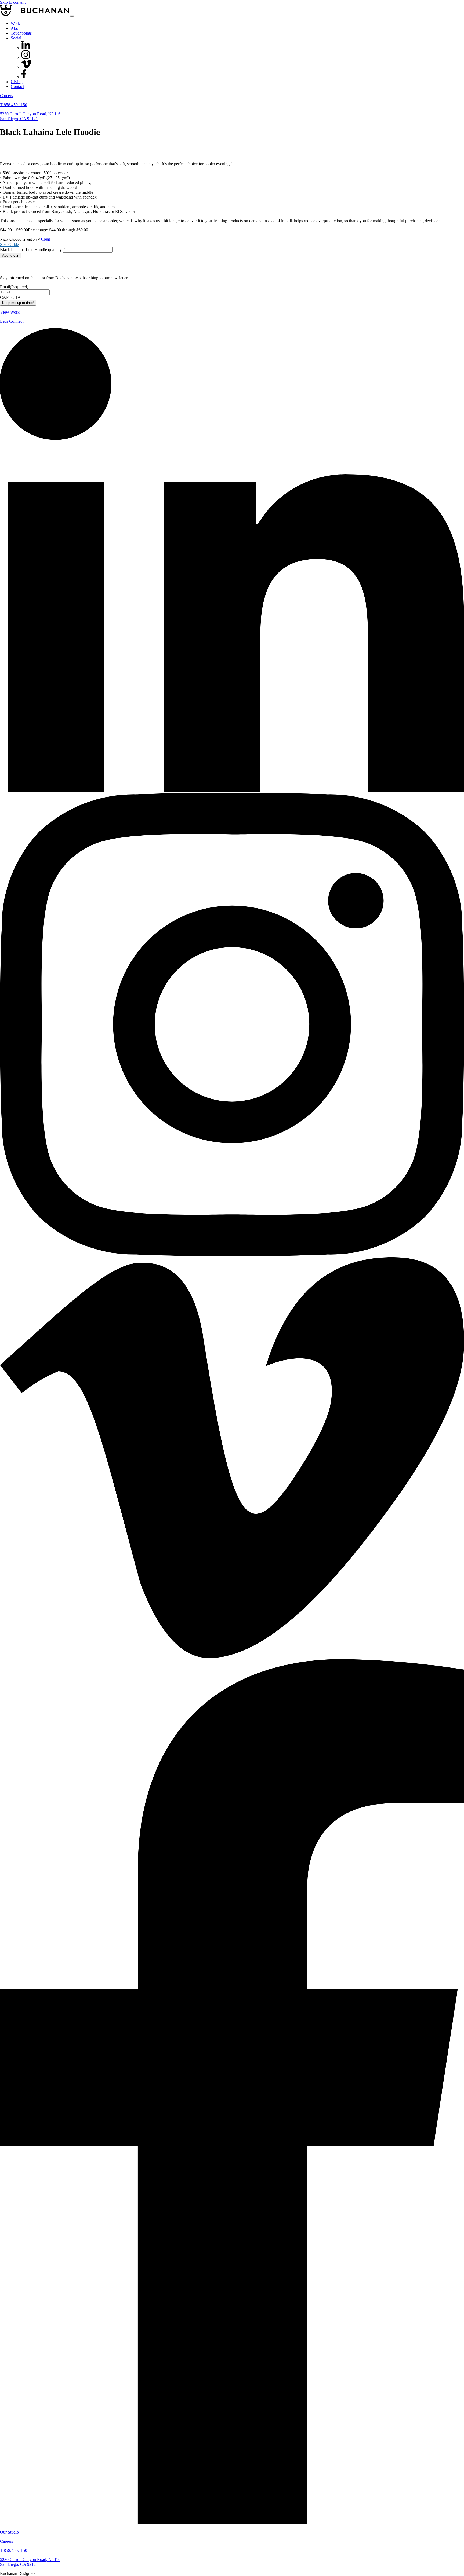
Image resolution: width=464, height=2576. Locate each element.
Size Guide (9, 245)
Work (15, 23)
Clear (46, 239)
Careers (6, 96)
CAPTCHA (10, 297)
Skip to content (13, 2)
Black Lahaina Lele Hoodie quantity (31, 250)
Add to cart (11, 256)
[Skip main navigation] (72, 16)
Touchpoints (21, 33)
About (16, 28)
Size (4, 239)
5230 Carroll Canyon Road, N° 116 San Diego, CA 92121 (30, 116)
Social (16, 38)
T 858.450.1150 (14, 105)
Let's (12, 321)
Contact (17, 87)
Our (9, 2532)
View (10, 312)
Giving (17, 82)
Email (14, 287)
